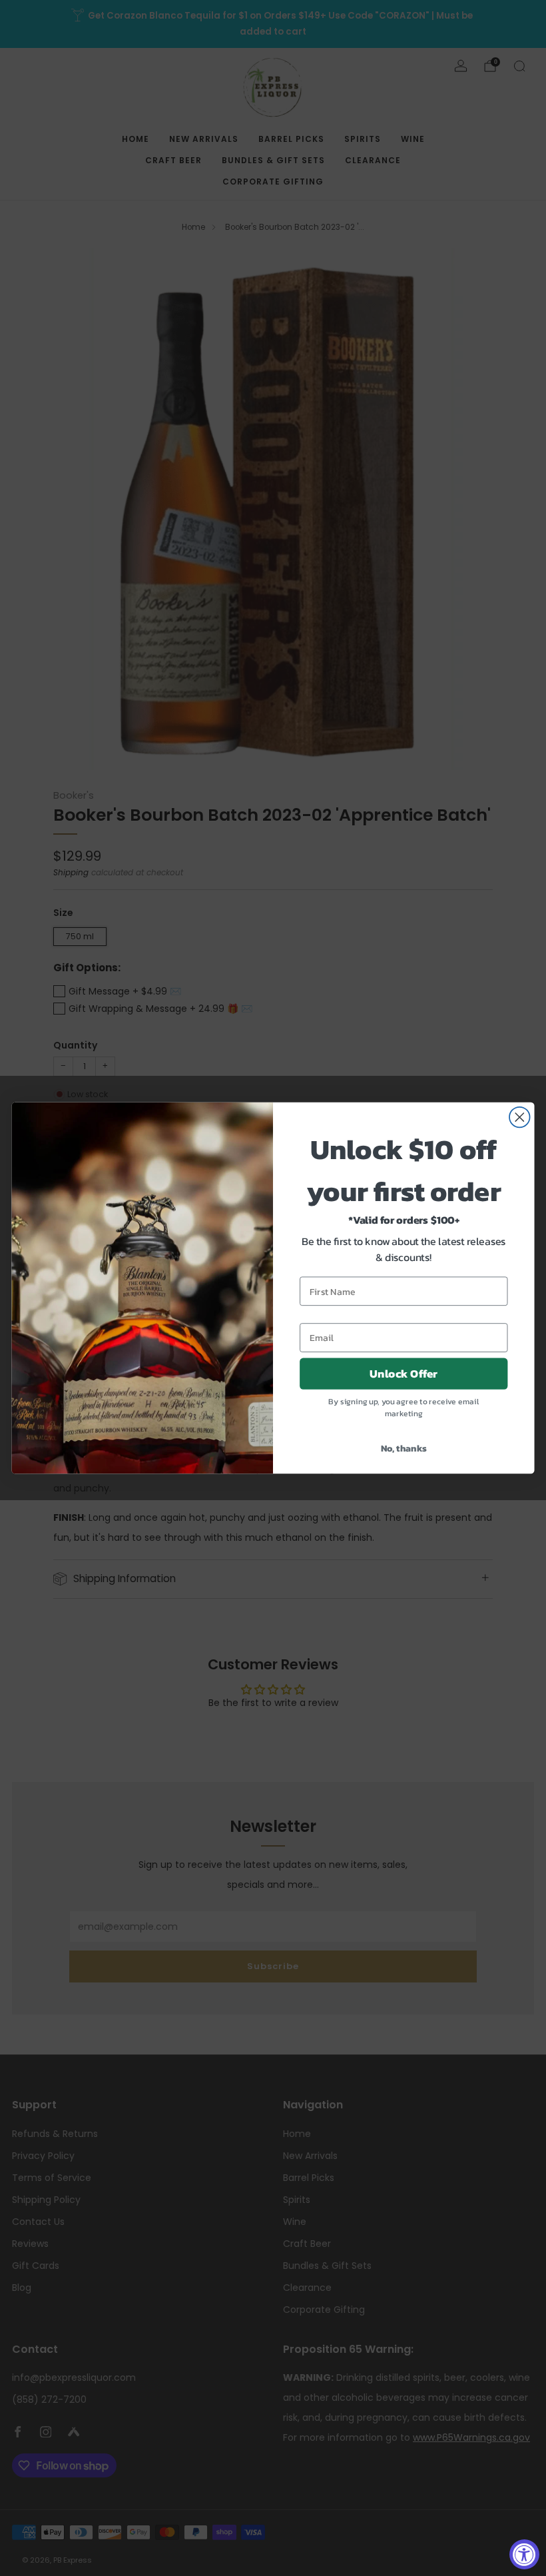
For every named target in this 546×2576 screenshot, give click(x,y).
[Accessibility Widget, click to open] (524, 2554)
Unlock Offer (404, 1374)
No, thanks (404, 1448)
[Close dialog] (520, 1117)
